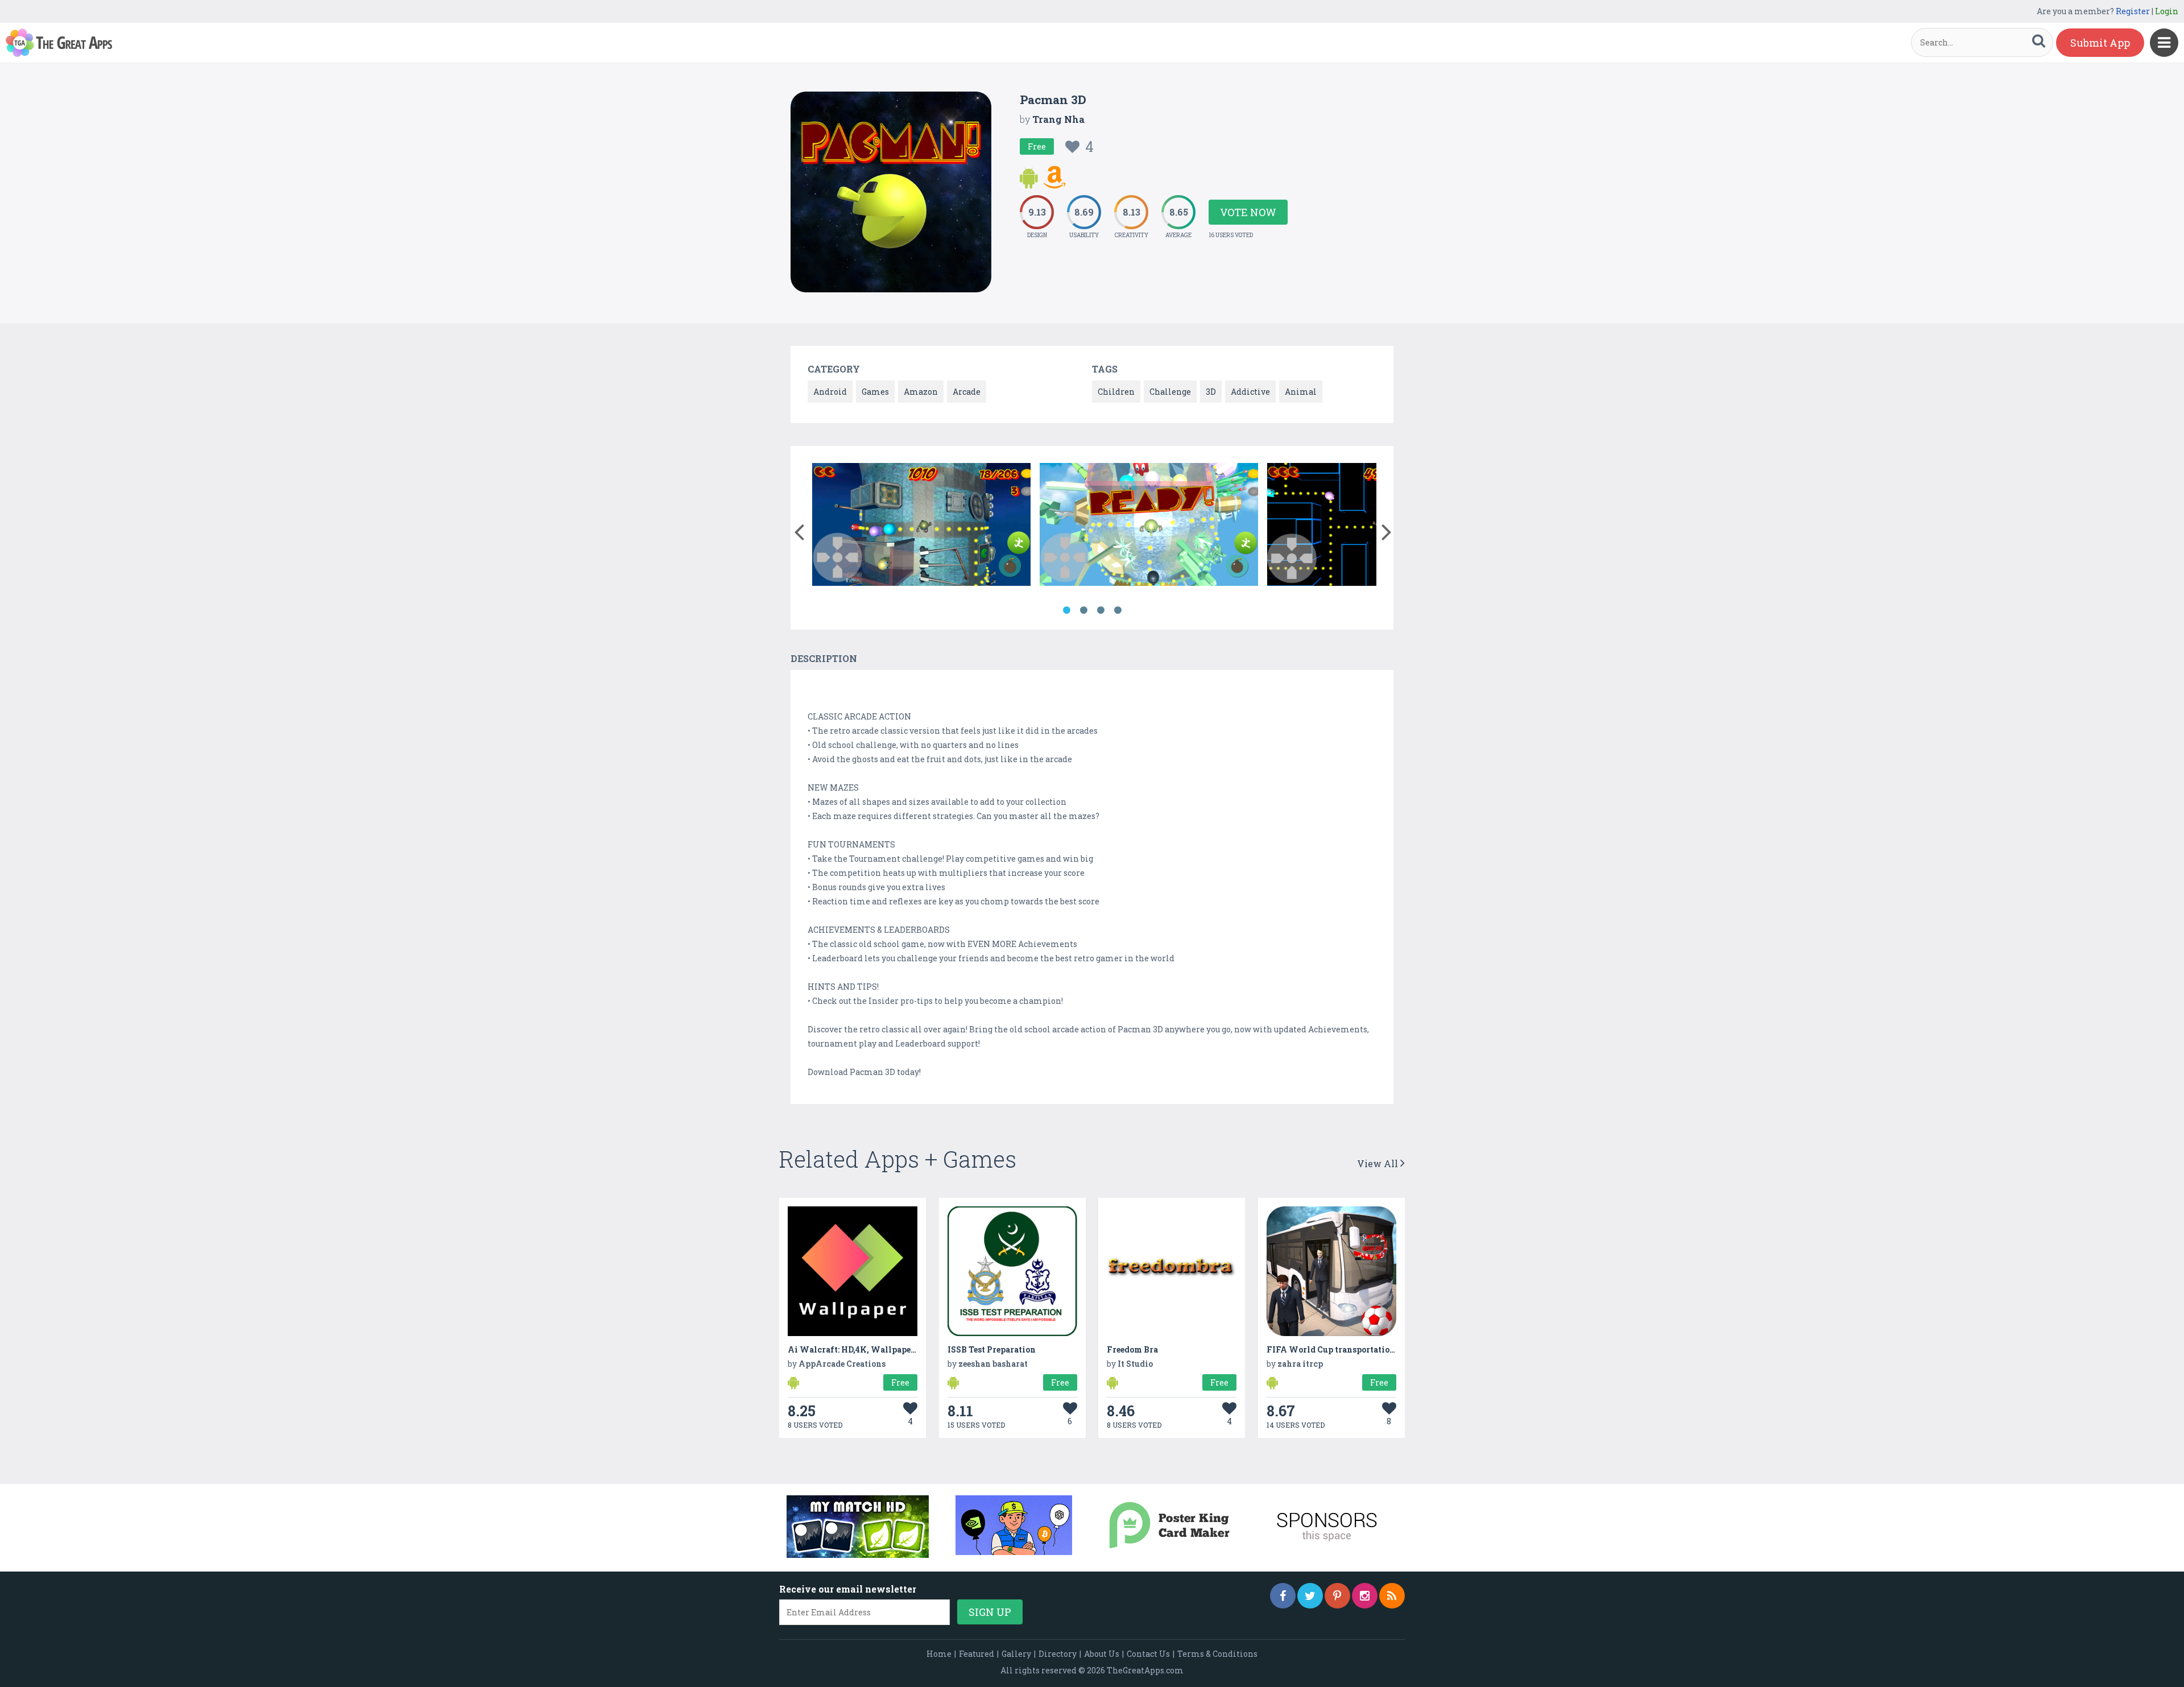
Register (2133, 11)
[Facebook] (1283, 1596)
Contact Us (1148, 1654)
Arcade (967, 392)
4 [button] (1118, 610)
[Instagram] (1365, 1596)
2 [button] (1083, 610)
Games (875, 392)
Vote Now (1248, 212)
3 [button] (1101, 610)
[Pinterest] (1337, 1596)
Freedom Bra (1132, 1349)
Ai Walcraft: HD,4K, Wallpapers (853, 1349)
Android (830, 392)
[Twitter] (1310, 1596)
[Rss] (1392, 1596)
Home (939, 1654)
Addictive (1250, 392)
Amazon (921, 392)
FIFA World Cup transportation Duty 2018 (1352, 1349)
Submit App (2100, 43)
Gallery (1016, 1654)
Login (2167, 11)
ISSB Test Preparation (992, 1349)
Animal (1301, 392)
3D (1211, 392)
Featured (977, 1654)
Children (1116, 392)
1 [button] (1066, 610)
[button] (799, 530)
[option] (921, 526)
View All (1379, 1163)
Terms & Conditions (1217, 1654)
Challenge (1170, 392)
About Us (1102, 1654)
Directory (1058, 1654)
